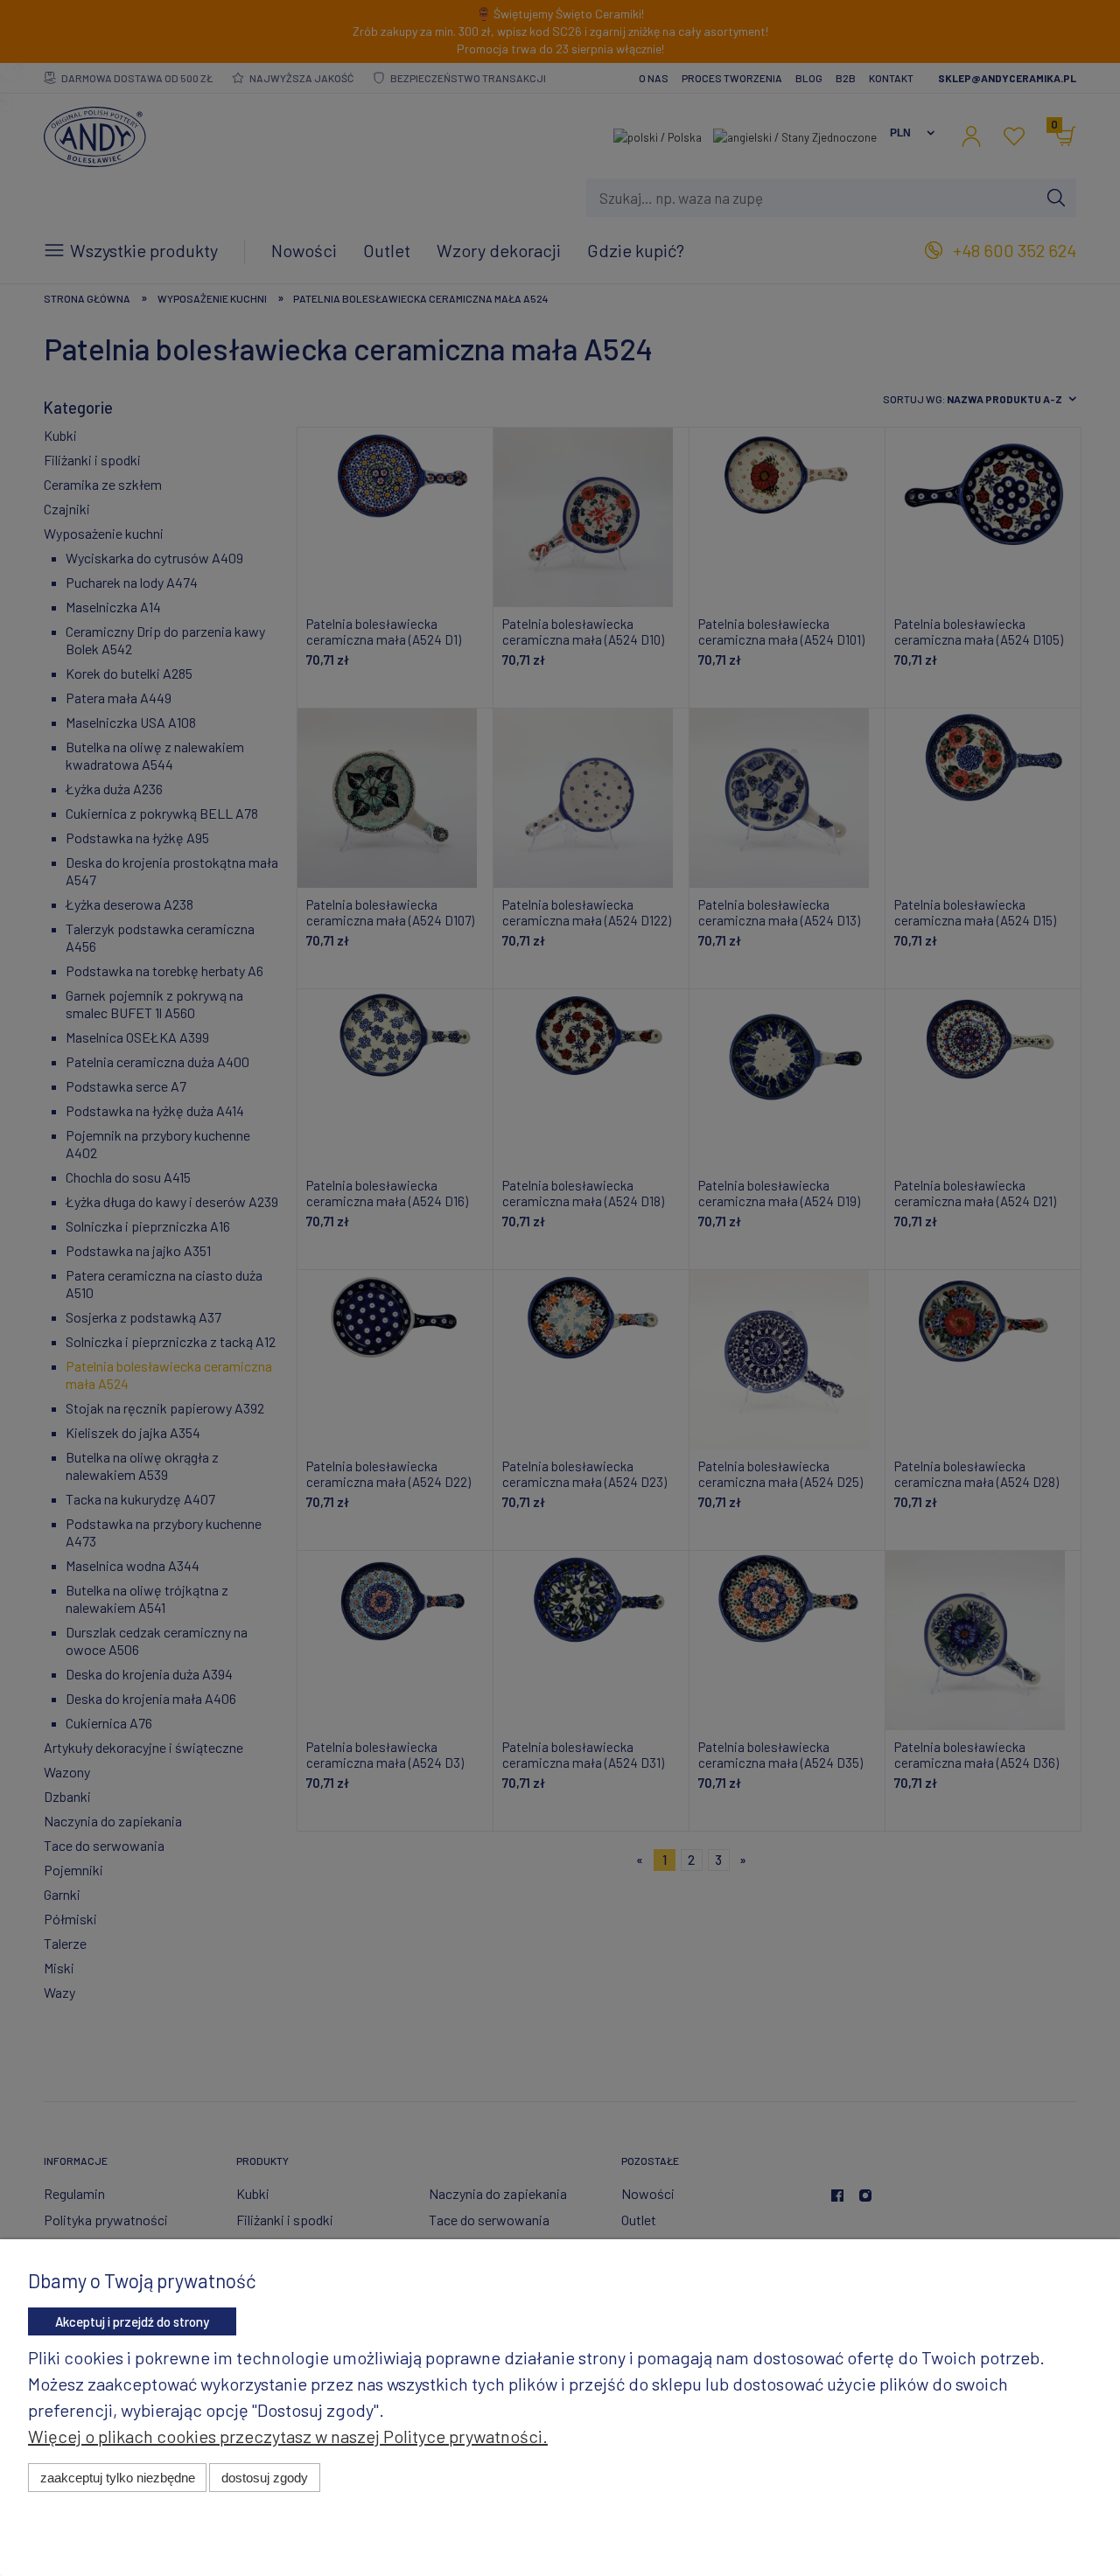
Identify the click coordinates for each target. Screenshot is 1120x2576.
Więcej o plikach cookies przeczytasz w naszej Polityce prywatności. (288, 2436)
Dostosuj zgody (265, 2478)
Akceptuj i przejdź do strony (132, 2321)
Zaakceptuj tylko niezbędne (118, 2478)
